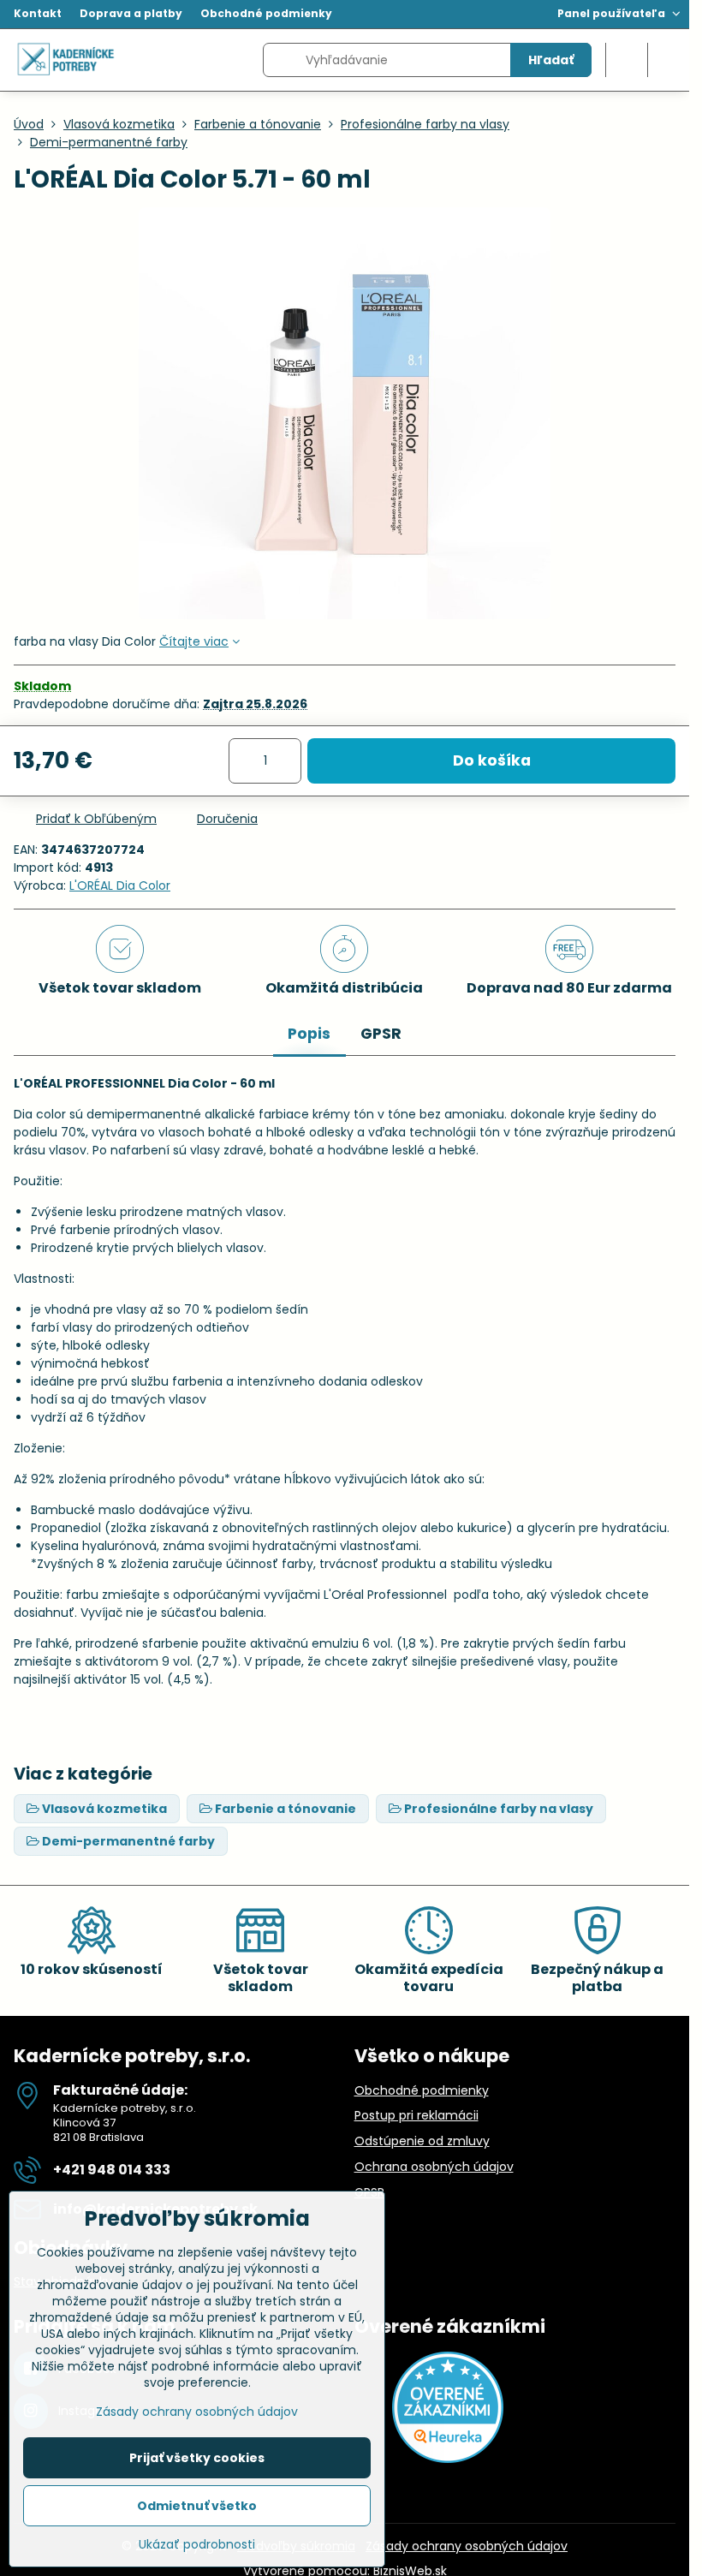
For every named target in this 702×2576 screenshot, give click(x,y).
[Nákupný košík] (627, 60)
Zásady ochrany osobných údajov (467, 2546)
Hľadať (551, 60)
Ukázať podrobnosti (197, 2545)
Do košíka (492, 760)
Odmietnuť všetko (197, 2506)
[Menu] (669, 60)
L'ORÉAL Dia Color (120, 885)
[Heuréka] (448, 2459)
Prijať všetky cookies (197, 2458)
